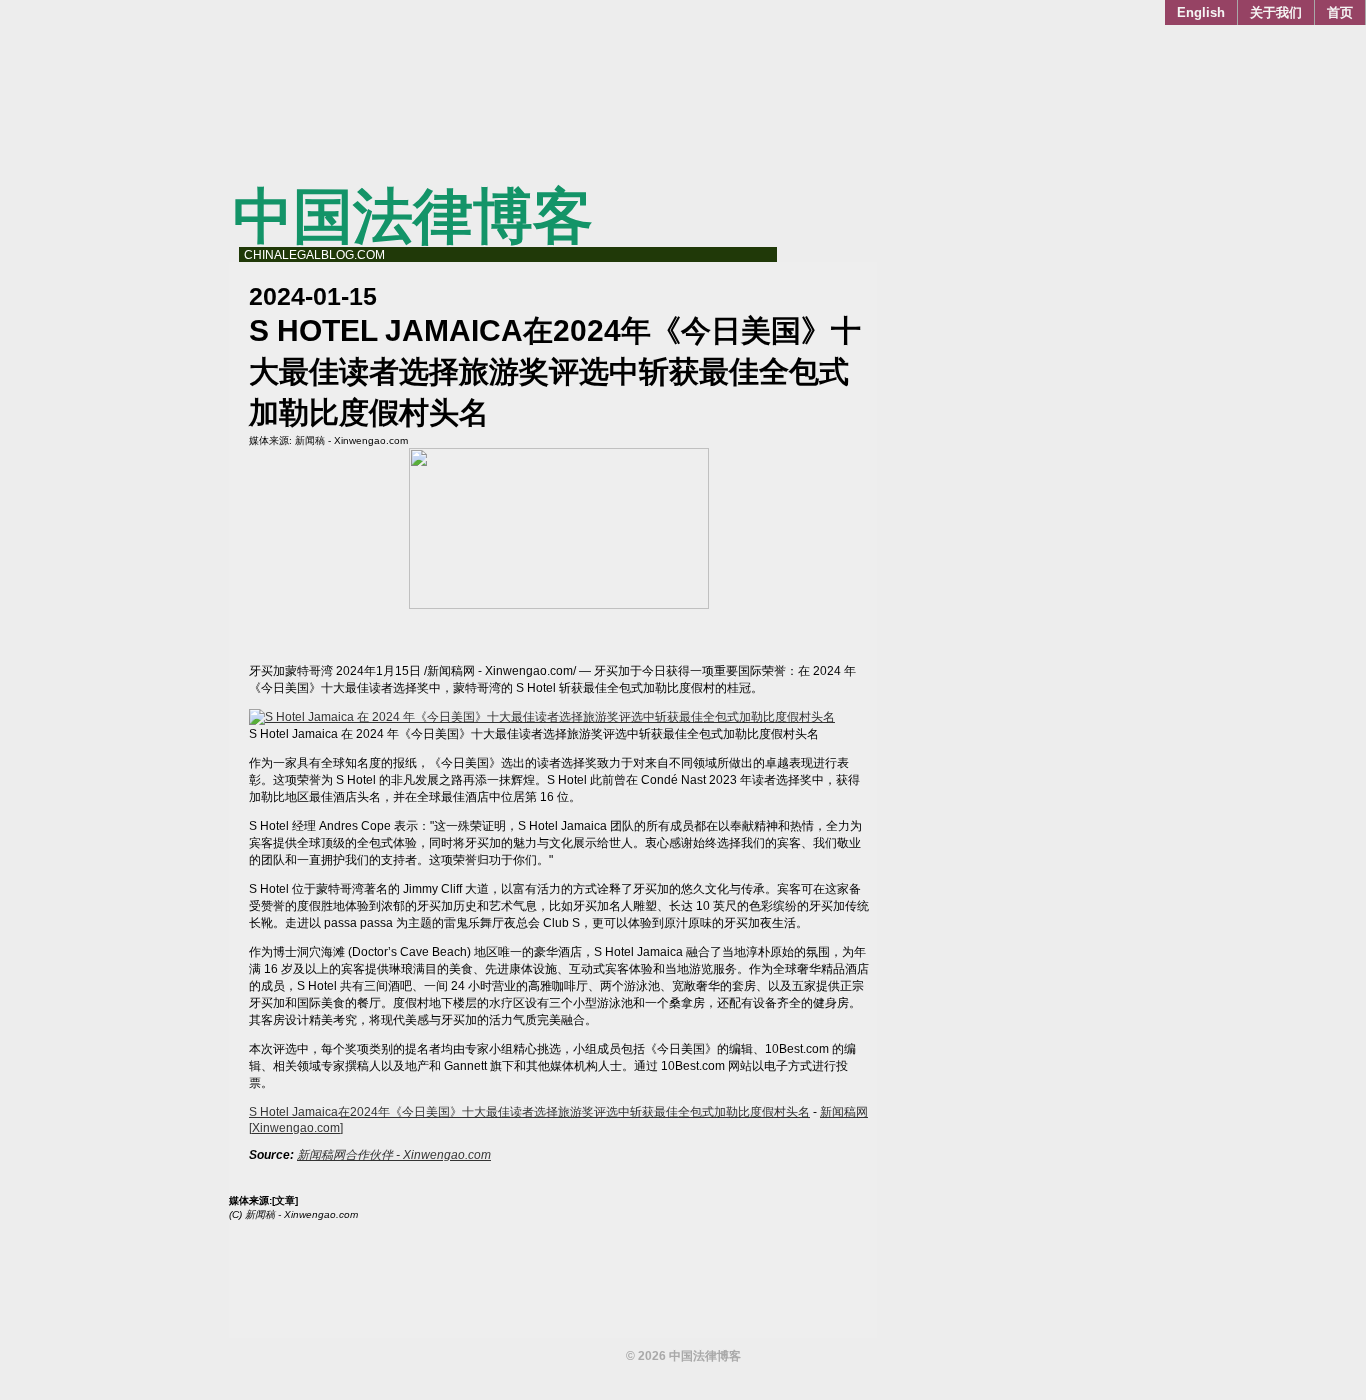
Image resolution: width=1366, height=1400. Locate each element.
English (1201, 12)
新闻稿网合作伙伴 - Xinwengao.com (394, 1155)
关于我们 (1276, 12)
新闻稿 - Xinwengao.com (351, 440)
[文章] (285, 1200)
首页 (1340, 12)
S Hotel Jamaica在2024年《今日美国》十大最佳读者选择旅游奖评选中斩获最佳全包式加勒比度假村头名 (529, 1112)
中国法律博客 (413, 216)
